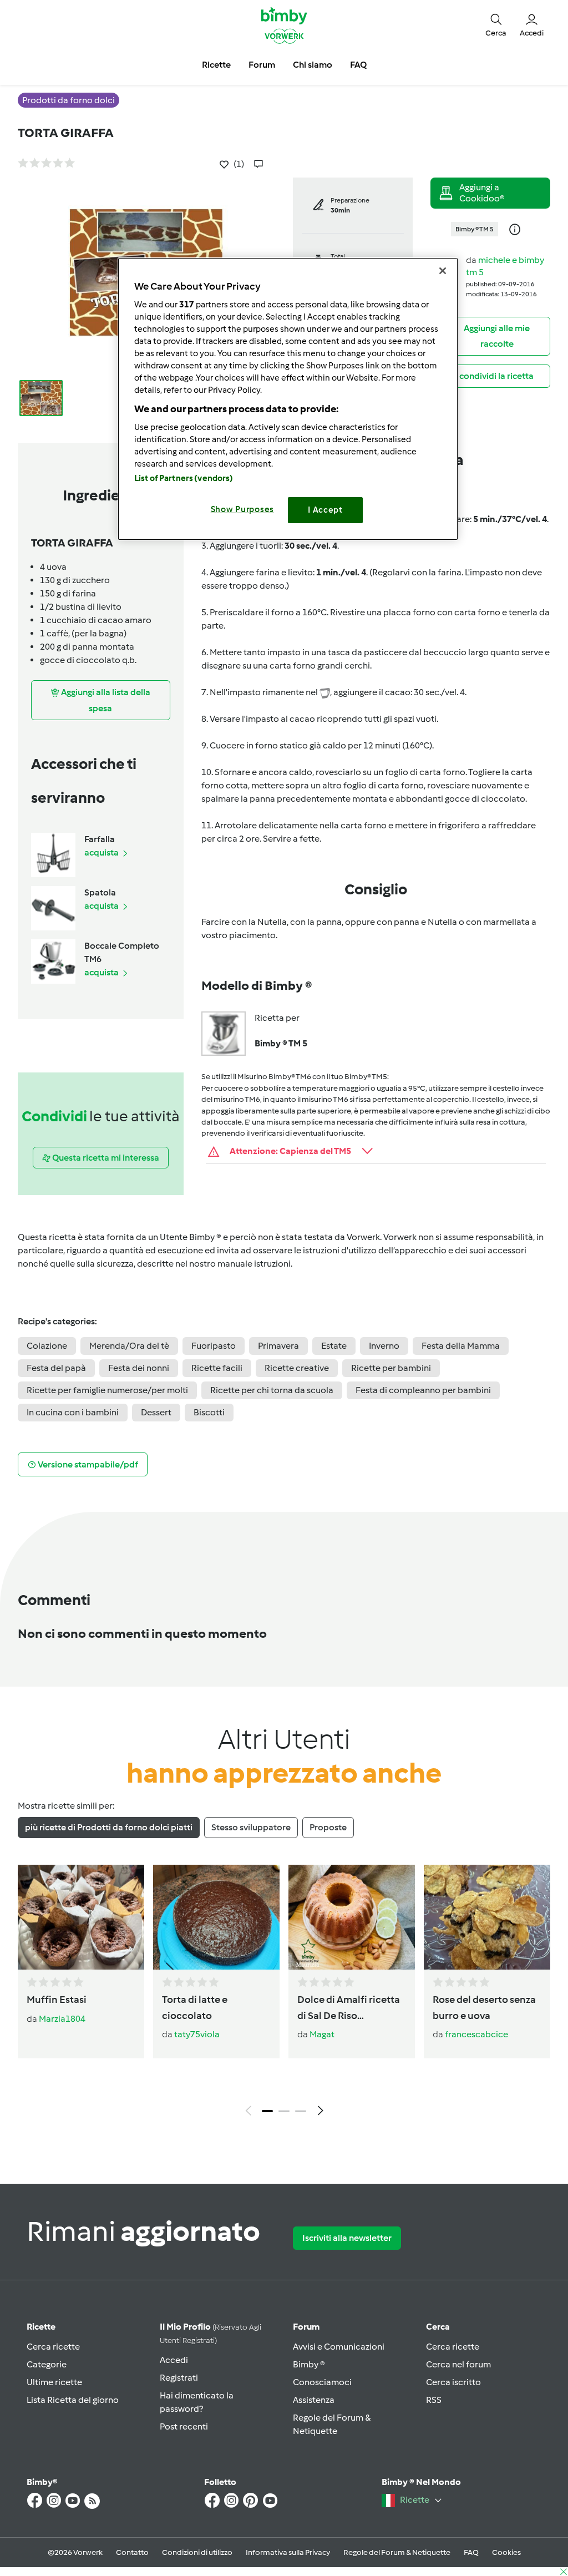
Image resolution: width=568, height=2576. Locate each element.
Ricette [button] (216, 65)
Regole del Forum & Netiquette (397, 2552)
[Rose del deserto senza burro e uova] (487, 1917)
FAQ (471, 2552)
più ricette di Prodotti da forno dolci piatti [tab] (109, 1827)
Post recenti (184, 2426)
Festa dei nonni (139, 1368)
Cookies (506, 2552)
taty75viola (197, 2034)
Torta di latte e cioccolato (195, 2008)
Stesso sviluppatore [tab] (251, 1827)
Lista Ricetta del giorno (73, 2400)
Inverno (384, 1346)
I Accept (325, 510)
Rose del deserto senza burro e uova (484, 2008)
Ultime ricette (54, 2382)
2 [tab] (284, 2111)
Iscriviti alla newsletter (347, 2238)
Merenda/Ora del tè (129, 1346)
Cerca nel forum (458, 2364)
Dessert (156, 1412)
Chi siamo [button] (313, 65)
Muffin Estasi (57, 2000)
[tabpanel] (284, 1993)
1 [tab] (267, 2111)
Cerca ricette (53, 2347)
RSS (434, 2400)
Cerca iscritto (453, 2382)
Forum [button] (262, 65)
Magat (322, 2034)
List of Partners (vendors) (184, 478)
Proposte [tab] (328, 1827)
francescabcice (476, 2034)
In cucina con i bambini (73, 1412)
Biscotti (209, 1412)
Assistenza (314, 2400)
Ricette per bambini (391, 1368)
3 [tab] (301, 2111)
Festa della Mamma (461, 1346)
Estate (334, 1346)
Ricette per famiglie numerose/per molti (107, 1390)
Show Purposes (243, 509)
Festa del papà (56, 1368)
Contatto (132, 2552)
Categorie (47, 2364)
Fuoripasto (214, 1346)
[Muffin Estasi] (81, 1917)
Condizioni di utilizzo (197, 2552)
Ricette (41, 2327)
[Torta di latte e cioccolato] (216, 1917)
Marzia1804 (62, 2019)
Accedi (174, 2360)
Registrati (179, 2378)
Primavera (278, 1346)
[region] (288, 399)
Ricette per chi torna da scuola (272, 1390)
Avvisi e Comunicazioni (339, 2347)
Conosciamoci (322, 2382)
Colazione (47, 1346)
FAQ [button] (358, 65)
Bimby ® (309, 2364)
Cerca (438, 2327)
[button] (496, 25)
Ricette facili (217, 1368)
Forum (306, 2327)
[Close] (443, 271)
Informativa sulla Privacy (288, 2552)
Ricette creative (297, 1368)
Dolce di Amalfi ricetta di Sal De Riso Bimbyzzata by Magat (349, 2008)
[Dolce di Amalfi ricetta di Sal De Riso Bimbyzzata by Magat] (352, 1917)
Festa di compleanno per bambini (423, 1390)
